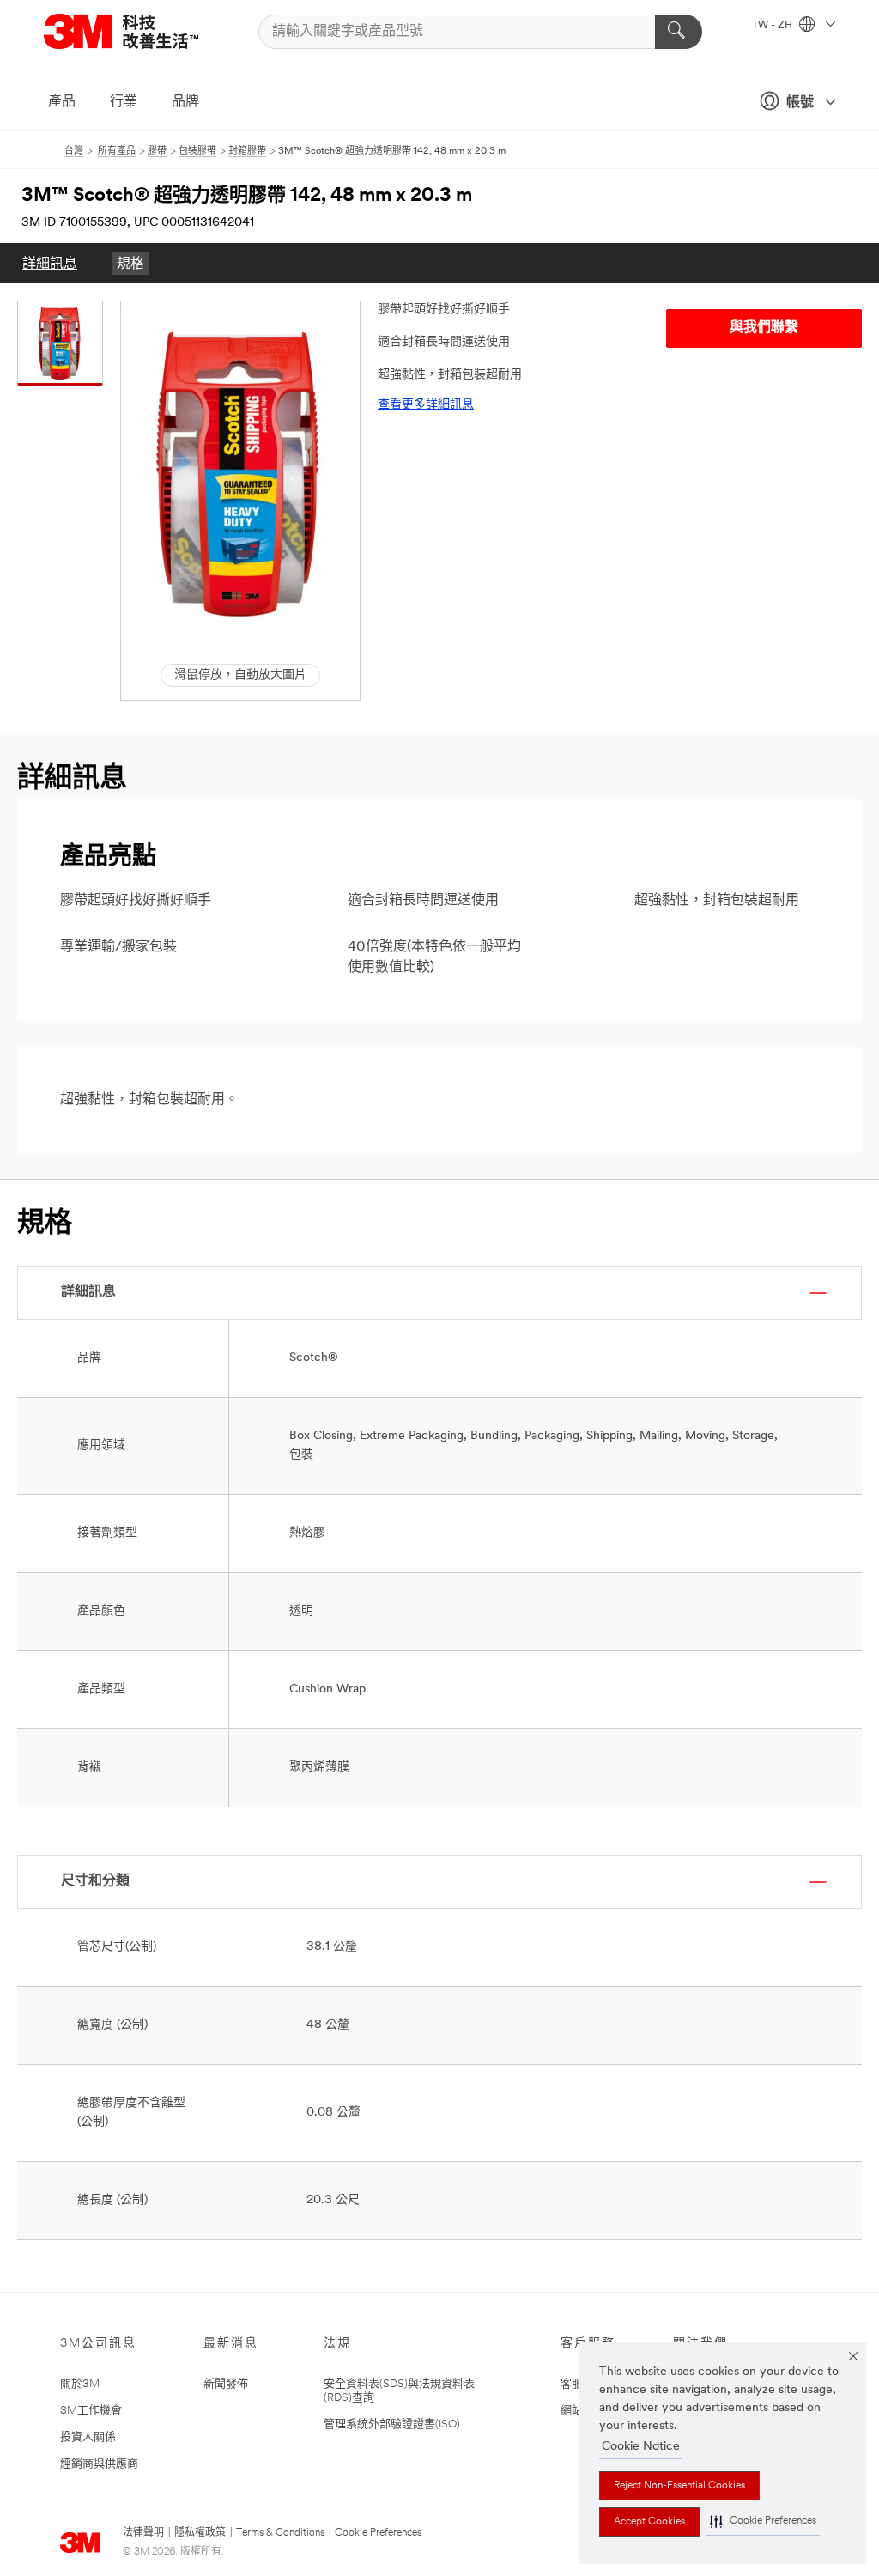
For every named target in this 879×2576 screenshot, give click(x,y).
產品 (62, 102)
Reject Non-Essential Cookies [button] (679, 2486)
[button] (763, 2521)
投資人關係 (88, 2437)
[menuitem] (50, 263)
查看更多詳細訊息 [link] (426, 405)
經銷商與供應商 (99, 2464)
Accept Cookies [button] (649, 2522)
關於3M (80, 2384)
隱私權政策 (200, 2533)
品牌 (185, 102)
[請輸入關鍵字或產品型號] (679, 32)
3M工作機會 (91, 2411)
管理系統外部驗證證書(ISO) (392, 2424)
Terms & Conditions (280, 2533)
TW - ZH (773, 26)
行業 (124, 102)
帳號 (800, 103)
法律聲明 (143, 2533)
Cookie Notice (641, 2447)
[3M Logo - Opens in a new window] (142, 31)
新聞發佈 (226, 2384)
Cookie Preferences (378, 2533)
